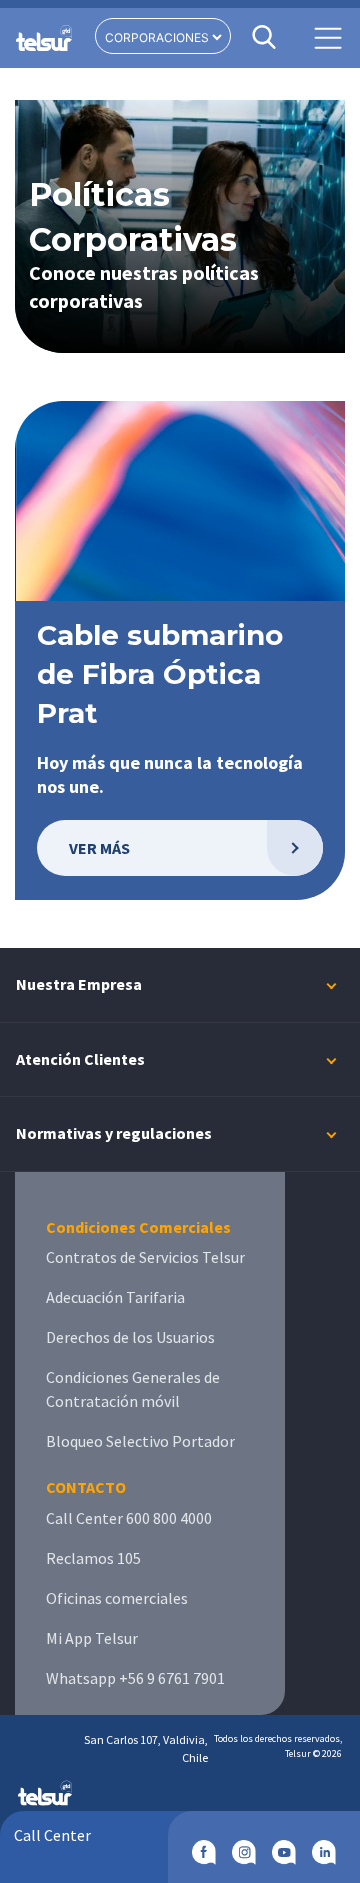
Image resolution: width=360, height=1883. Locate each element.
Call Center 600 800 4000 (129, 1518)
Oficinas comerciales (117, 1598)
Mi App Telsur (92, 1638)
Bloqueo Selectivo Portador (140, 1441)
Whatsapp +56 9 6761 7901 (135, 1678)
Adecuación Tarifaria (115, 1297)
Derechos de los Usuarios (130, 1337)
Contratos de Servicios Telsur (145, 1257)
